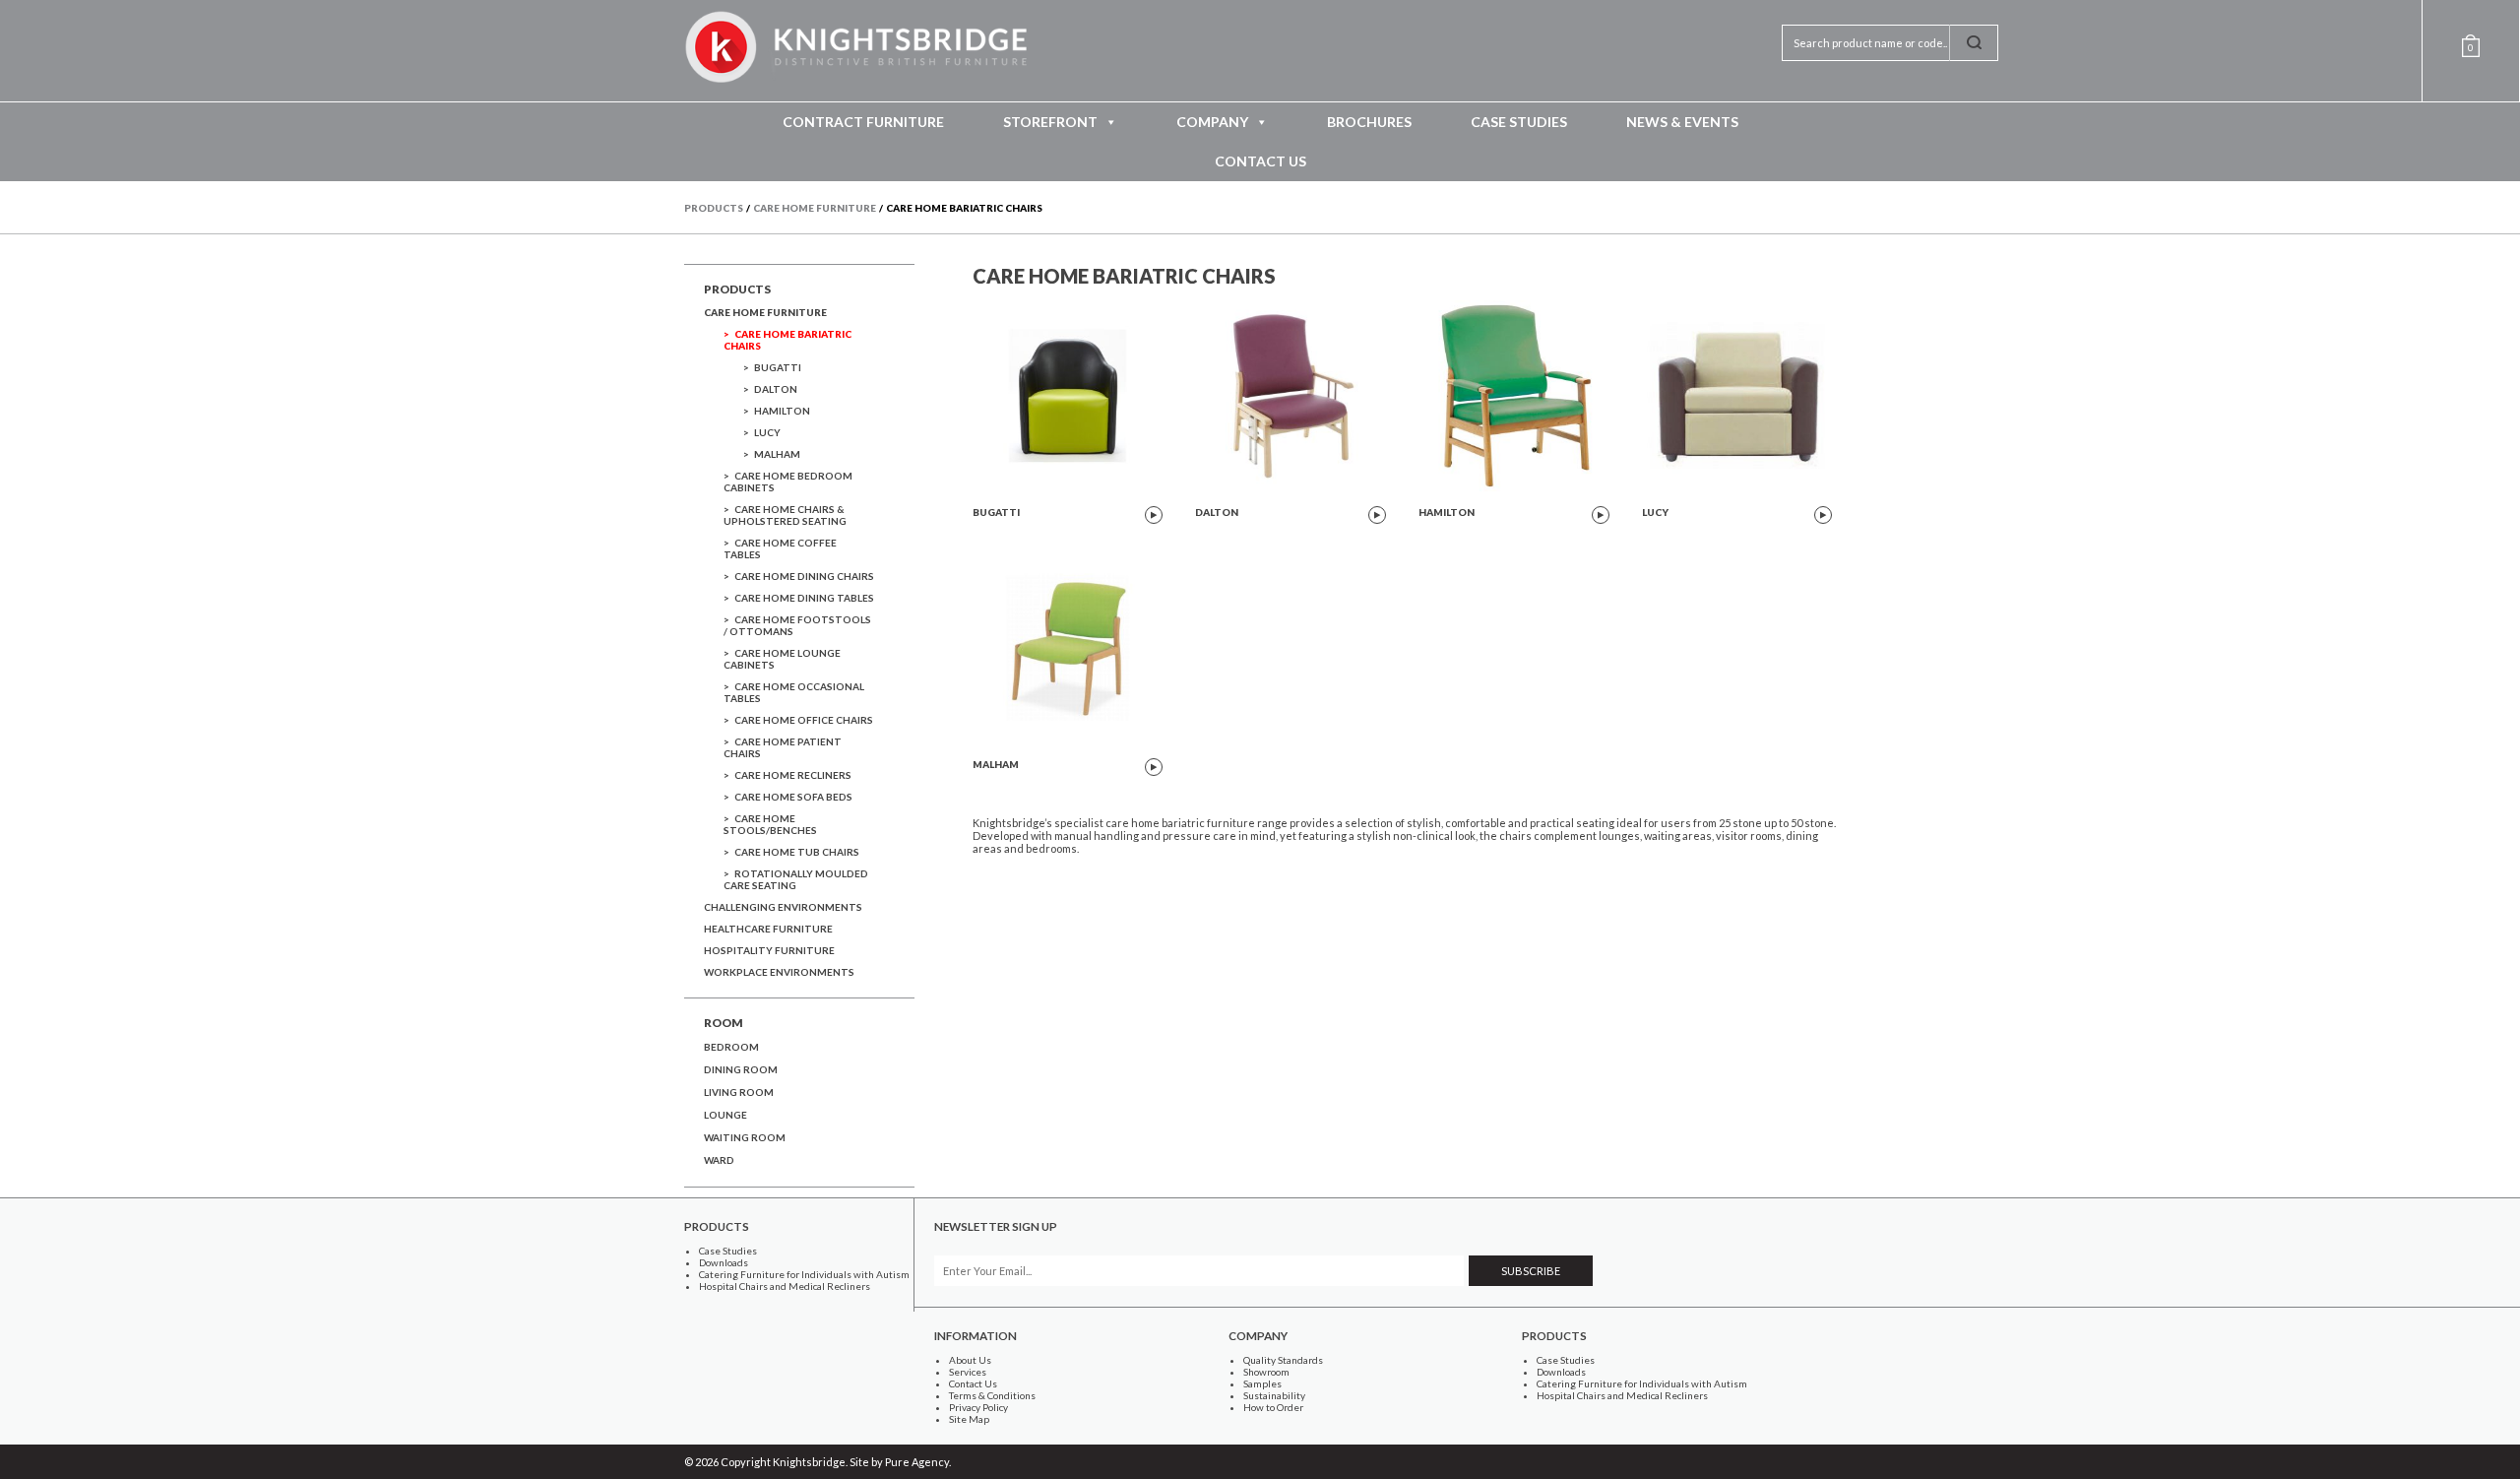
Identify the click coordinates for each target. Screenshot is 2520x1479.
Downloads (724, 1262)
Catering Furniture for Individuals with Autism (804, 1274)
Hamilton (782, 411)
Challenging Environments (783, 907)
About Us (970, 1360)
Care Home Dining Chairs (804, 576)
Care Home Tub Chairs (797, 852)
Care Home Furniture (765, 312)
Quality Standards (1283, 1360)
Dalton (776, 389)
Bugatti (778, 367)
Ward (719, 1160)
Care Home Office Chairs (804, 720)
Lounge (725, 1115)
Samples (1262, 1383)
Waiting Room (745, 1137)
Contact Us (1260, 161)
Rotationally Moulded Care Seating (796, 879)
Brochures (1369, 122)
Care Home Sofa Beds (793, 797)
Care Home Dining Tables (804, 598)
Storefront (1050, 122)
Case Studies (1519, 122)
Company (1212, 122)
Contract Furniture (863, 122)
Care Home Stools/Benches (770, 824)
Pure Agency (917, 1462)
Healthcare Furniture (768, 929)
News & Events (1682, 122)
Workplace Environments (779, 972)
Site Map (969, 1419)
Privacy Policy (978, 1407)
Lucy (767, 432)
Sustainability (1274, 1395)
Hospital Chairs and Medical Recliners (785, 1286)
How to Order (1273, 1407)
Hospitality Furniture (769, 950)
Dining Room (741, 1069)
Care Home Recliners (793, 775)
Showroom (1266, 1372)
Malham (777, 454)
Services (968, 1372)
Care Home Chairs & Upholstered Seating (785, 515)
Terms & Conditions (992, 1395)
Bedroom (731, 1047)
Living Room (739, 1092)
